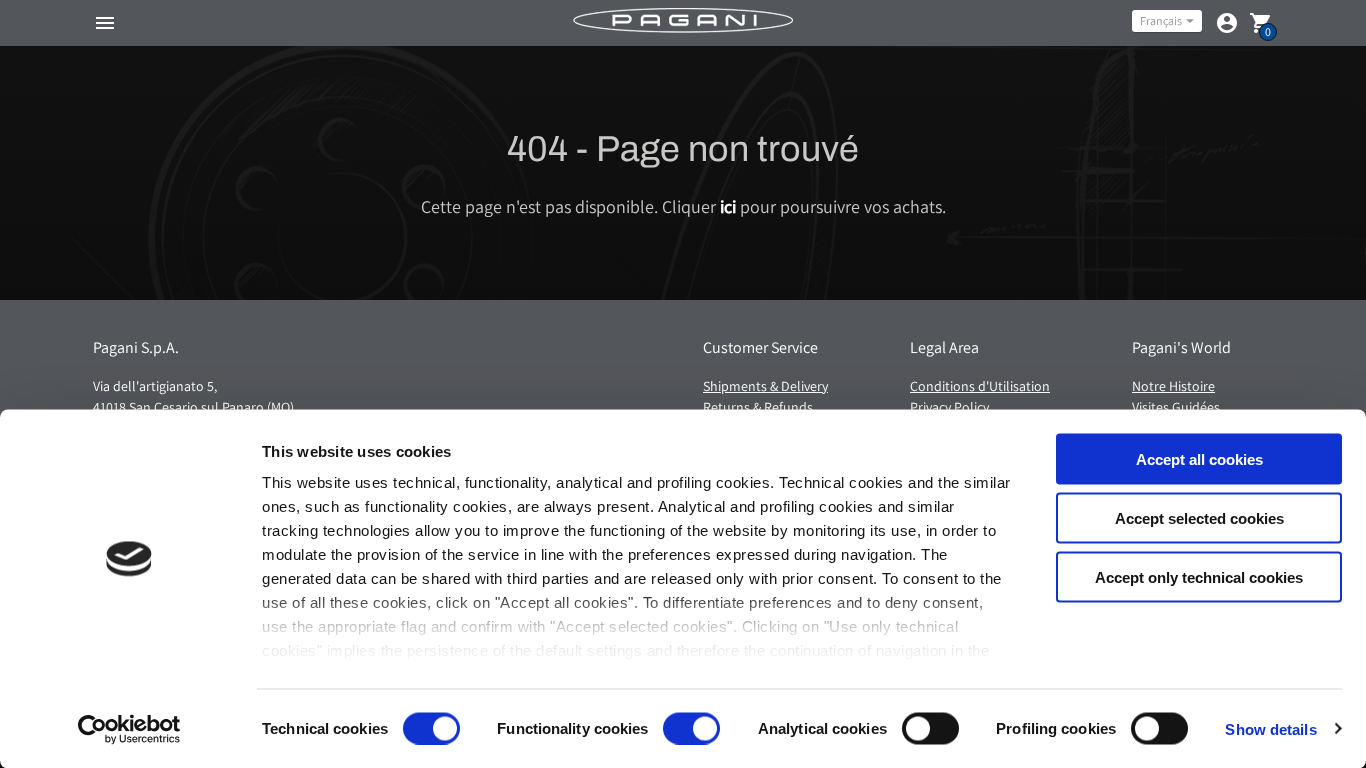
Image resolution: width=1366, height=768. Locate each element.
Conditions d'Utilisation (980, 386)
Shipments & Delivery (765, 386)
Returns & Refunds (758, 407)
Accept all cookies (1199, 459)
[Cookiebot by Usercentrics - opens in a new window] (129, 729)
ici (728, 206)
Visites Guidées (1176, 407)
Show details (1270, 728)
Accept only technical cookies (1199, 576)
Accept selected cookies (1199, 517)
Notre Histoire (1173, 386)
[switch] (691, 728)
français (1161, 20)
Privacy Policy (949, 407)
